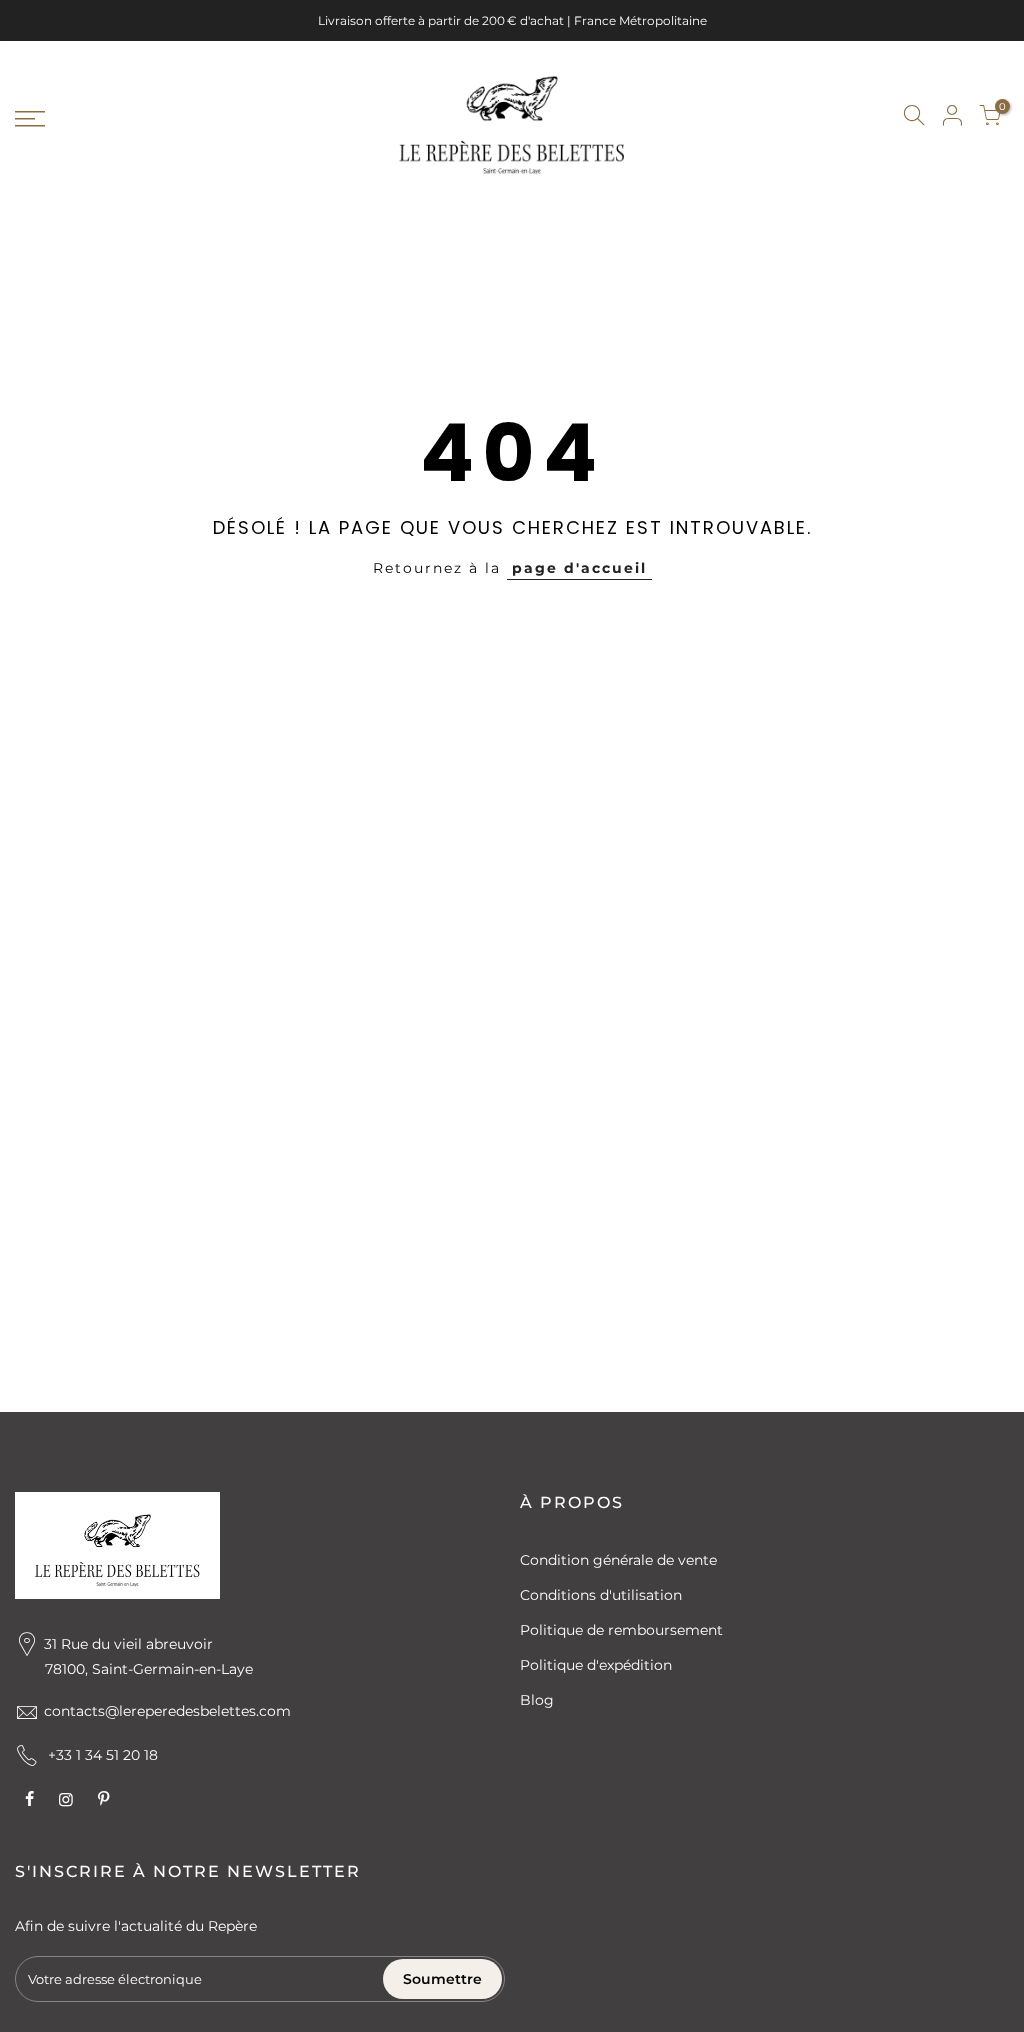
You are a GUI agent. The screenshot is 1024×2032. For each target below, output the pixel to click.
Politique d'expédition (596, 1665)
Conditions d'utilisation (601, 1595)
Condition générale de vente (618, 1560)
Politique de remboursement (621, 1630)
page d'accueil (579, 568)
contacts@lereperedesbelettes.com (167, 1711)
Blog (537, 1700)
